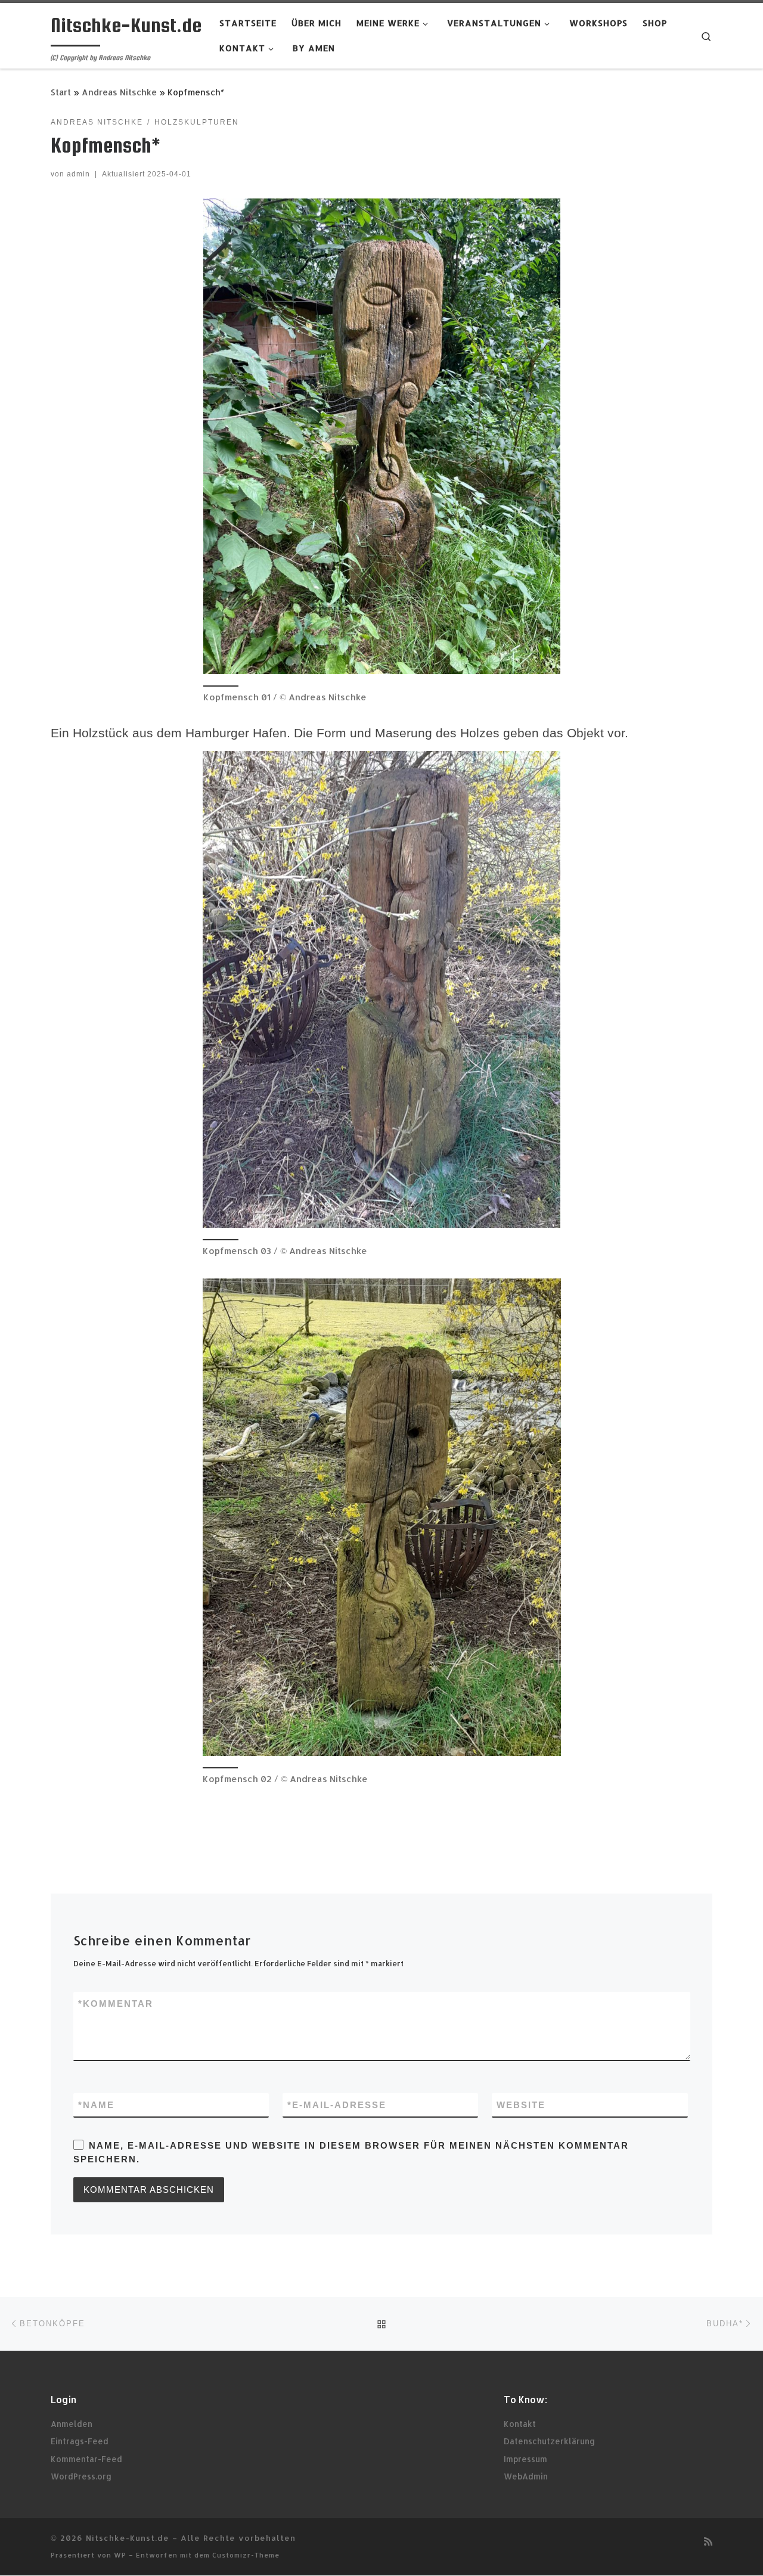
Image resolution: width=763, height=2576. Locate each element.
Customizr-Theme (246, 2555)
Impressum (525, 2459)
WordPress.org (81, 2476)
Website (521, 2105)
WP (120, 2555)
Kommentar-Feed (86, 2459)
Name (96, 2105)
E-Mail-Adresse (337, 2105)
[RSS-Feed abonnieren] (708, 2541)
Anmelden (72, 2424)
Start (61, 92)
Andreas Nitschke (119, 92)
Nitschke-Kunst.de (128, 2538)
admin (78, 174)
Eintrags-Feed (80, 2441)
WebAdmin (526, 2476)
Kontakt (520, 2424)
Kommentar (116, 2004)
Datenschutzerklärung (549, 2441)
